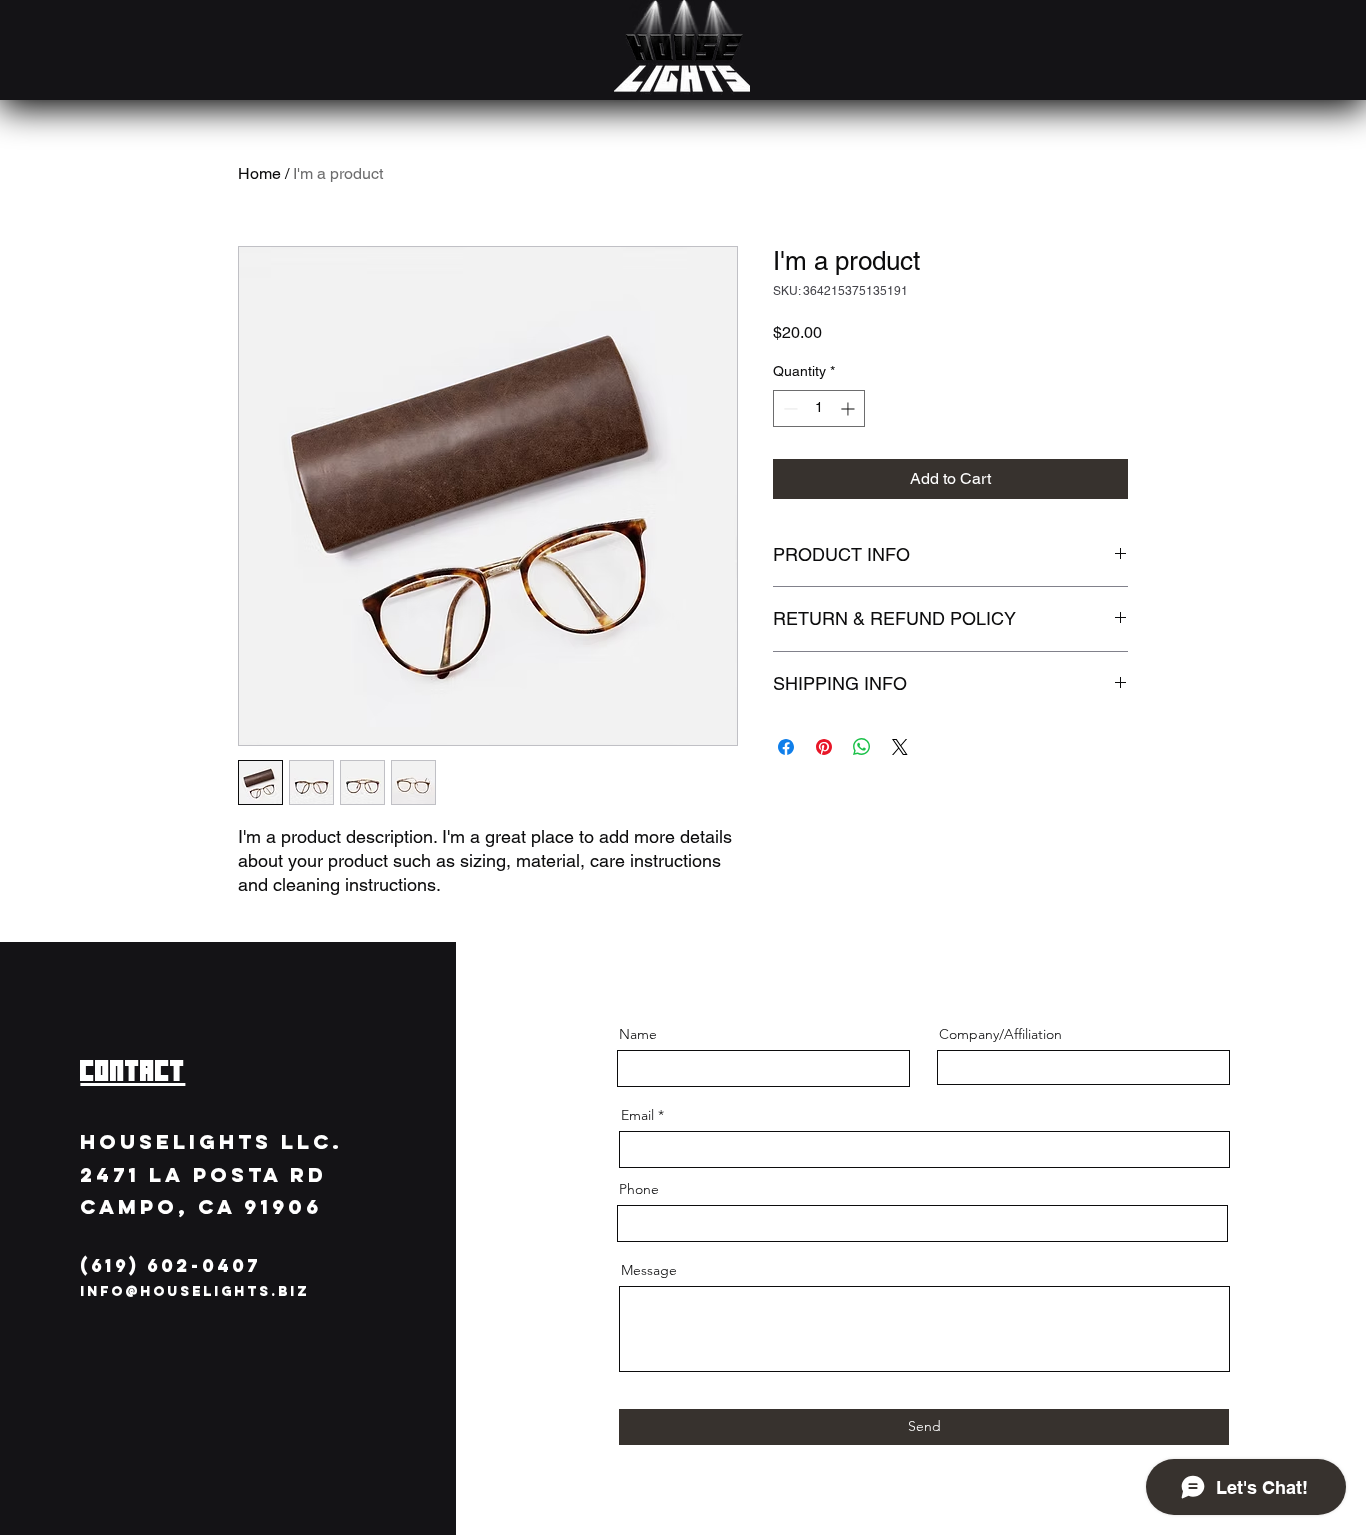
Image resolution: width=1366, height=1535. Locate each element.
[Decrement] (788, 408)
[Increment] (849, 408)
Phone (639, 1189)
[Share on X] (900, 747)
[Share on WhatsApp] (862, 747)
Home (259, 173)
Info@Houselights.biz (194, 1291)
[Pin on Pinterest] (824, 747)
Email (637, 1115)
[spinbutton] (819, 408)
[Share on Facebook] (786, 747)
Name (638, 1034)
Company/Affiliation (1000, 1034)
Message (649, 1270)
